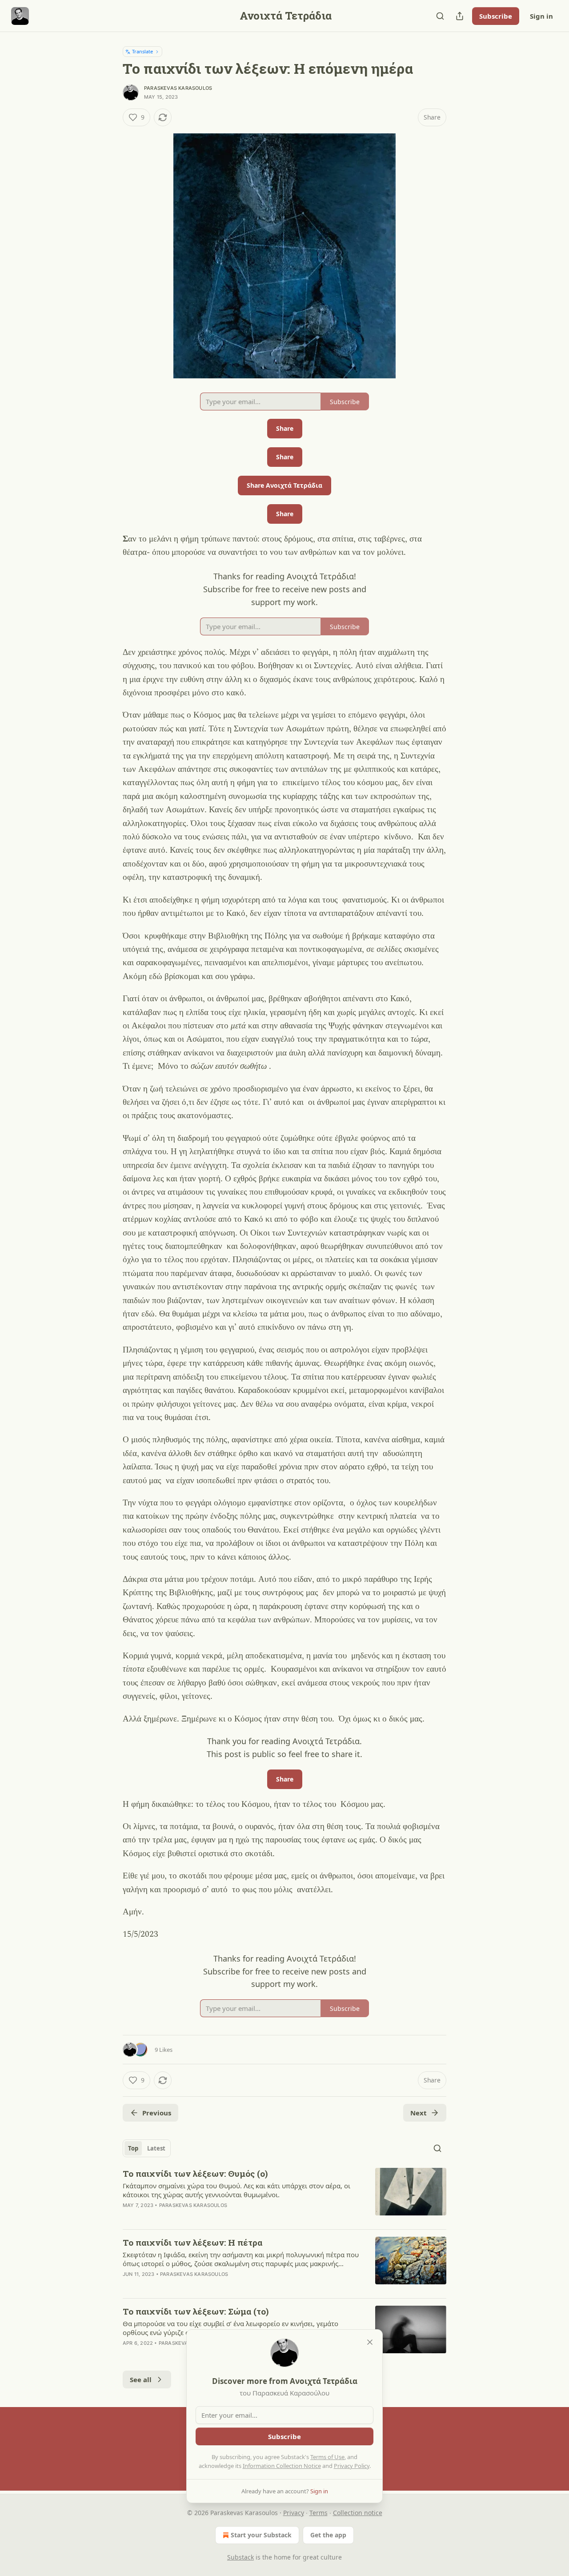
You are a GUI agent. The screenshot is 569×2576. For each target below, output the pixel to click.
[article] (284, 2195)
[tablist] (147, 2148)
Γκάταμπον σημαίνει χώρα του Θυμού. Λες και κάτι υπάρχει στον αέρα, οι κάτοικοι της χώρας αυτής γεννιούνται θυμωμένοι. (236, 2190)
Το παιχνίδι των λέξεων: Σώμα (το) (196, 2311)
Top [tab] (133, 2148)
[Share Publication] (460, 16)
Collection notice (358, 2513)
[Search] (440, 16)
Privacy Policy (352, 2466)
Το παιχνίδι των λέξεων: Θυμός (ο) (195, 2173)
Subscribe (496, 16)
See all (141, 2379)
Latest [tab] (156, 2148)
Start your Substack (261, 2535)
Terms (319, 2513)
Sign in (541, 16)
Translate (142, 51)
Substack (240, 2557)
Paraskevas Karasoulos (178, 88)
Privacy (294, 2513)
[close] (370, 2342)
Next (419, 2113)
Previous (157, 2113)
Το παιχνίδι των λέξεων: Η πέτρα (192, 2242)
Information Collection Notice (282, 2466)
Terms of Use (327, 2457)
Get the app (328, 2535)
